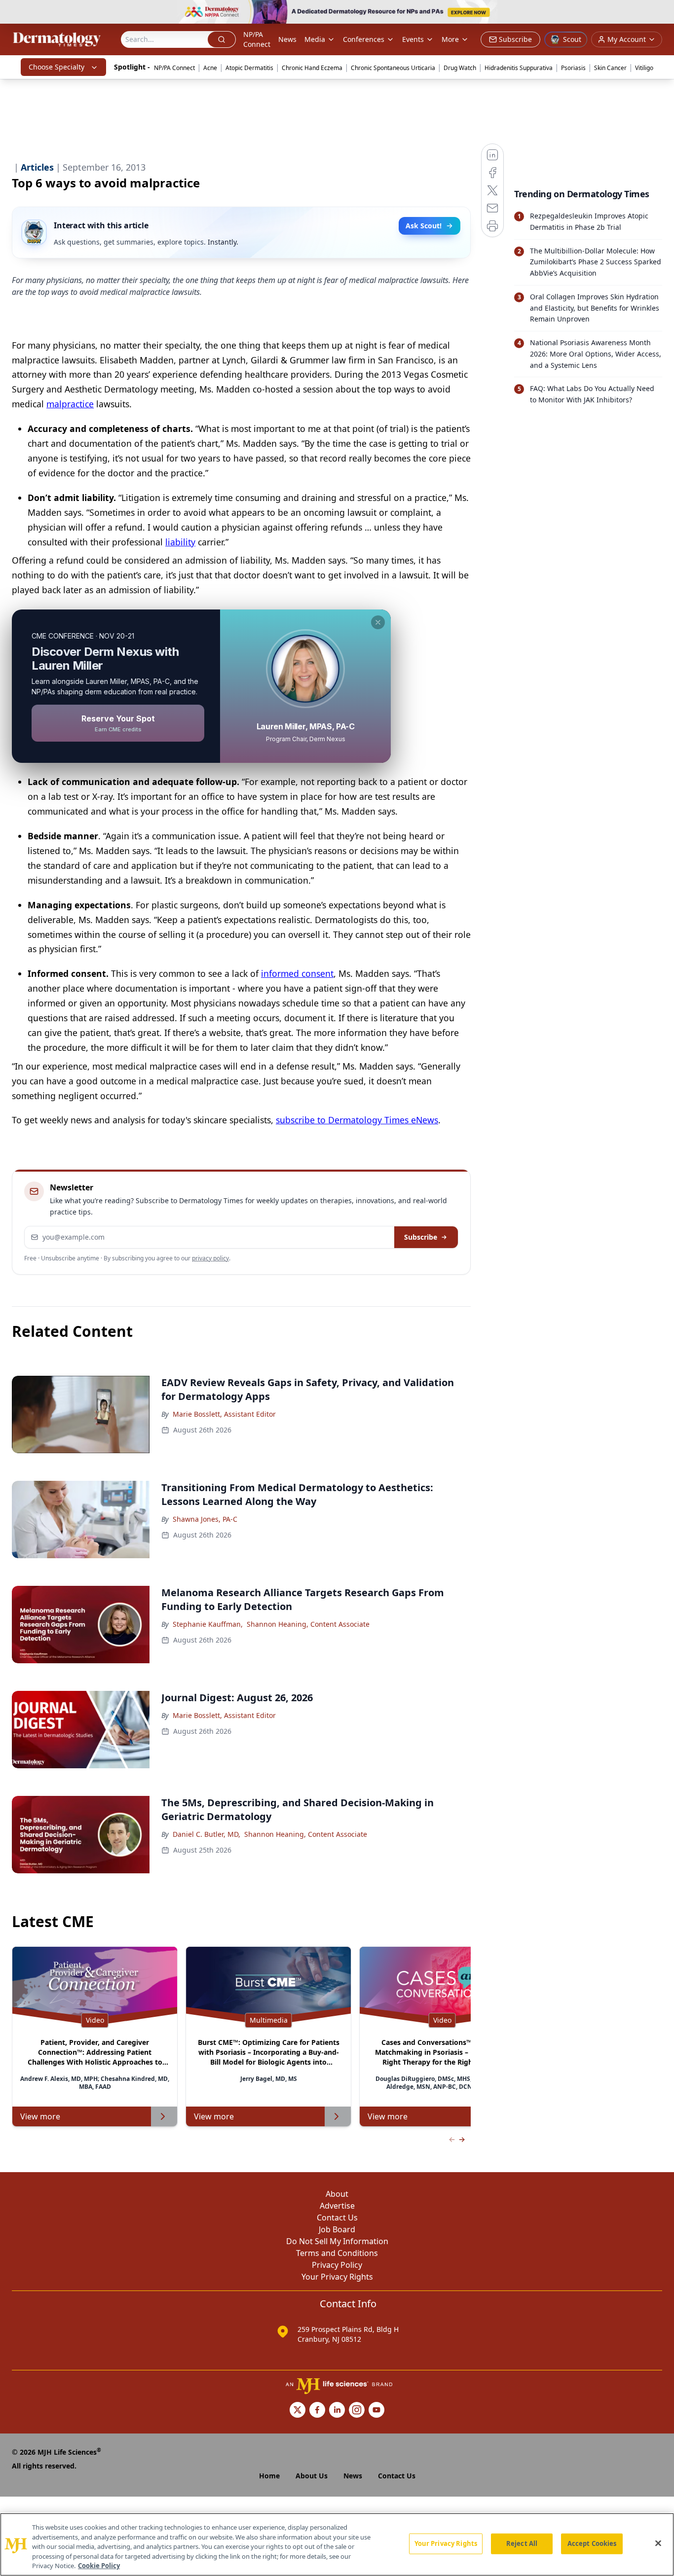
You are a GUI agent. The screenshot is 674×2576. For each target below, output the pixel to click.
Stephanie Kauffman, (208, 1624)
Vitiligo (644, 68)
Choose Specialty (56, 67)
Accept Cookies (592, 2543)
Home (269, 2476)
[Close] (658, 2543)
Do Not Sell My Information (337, 2241)
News (287, 39)
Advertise (337, 2206)
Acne (210, 68)
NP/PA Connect (257, 39)
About (337, 2194)
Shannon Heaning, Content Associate (308, 1624)
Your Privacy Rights (337, 2277)
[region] (337, 2544)
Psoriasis (573, 68)
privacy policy (210, 1258)
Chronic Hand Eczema (312, 68)
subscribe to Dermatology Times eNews (357, 1120)
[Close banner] (661, 13)
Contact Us (337, 2218)
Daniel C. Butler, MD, (206, 1834)
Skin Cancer (610, 68)
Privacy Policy (337, 2265)
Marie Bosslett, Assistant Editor (224, 1414)
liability (180, 542)
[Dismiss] (378, 622)
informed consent (297, 973)
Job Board (337, 2229)
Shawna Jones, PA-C (205, 1519)
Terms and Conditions (337, 2253)
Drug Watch (460, 68)
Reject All (522, 2543)
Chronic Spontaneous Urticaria (393, 68)
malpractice (70, 404)
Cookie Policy (99, 2566)
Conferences (364, 39)
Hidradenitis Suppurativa (519, 68)
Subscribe (421, 1237)
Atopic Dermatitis (249, 68)
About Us (312, 2476)
